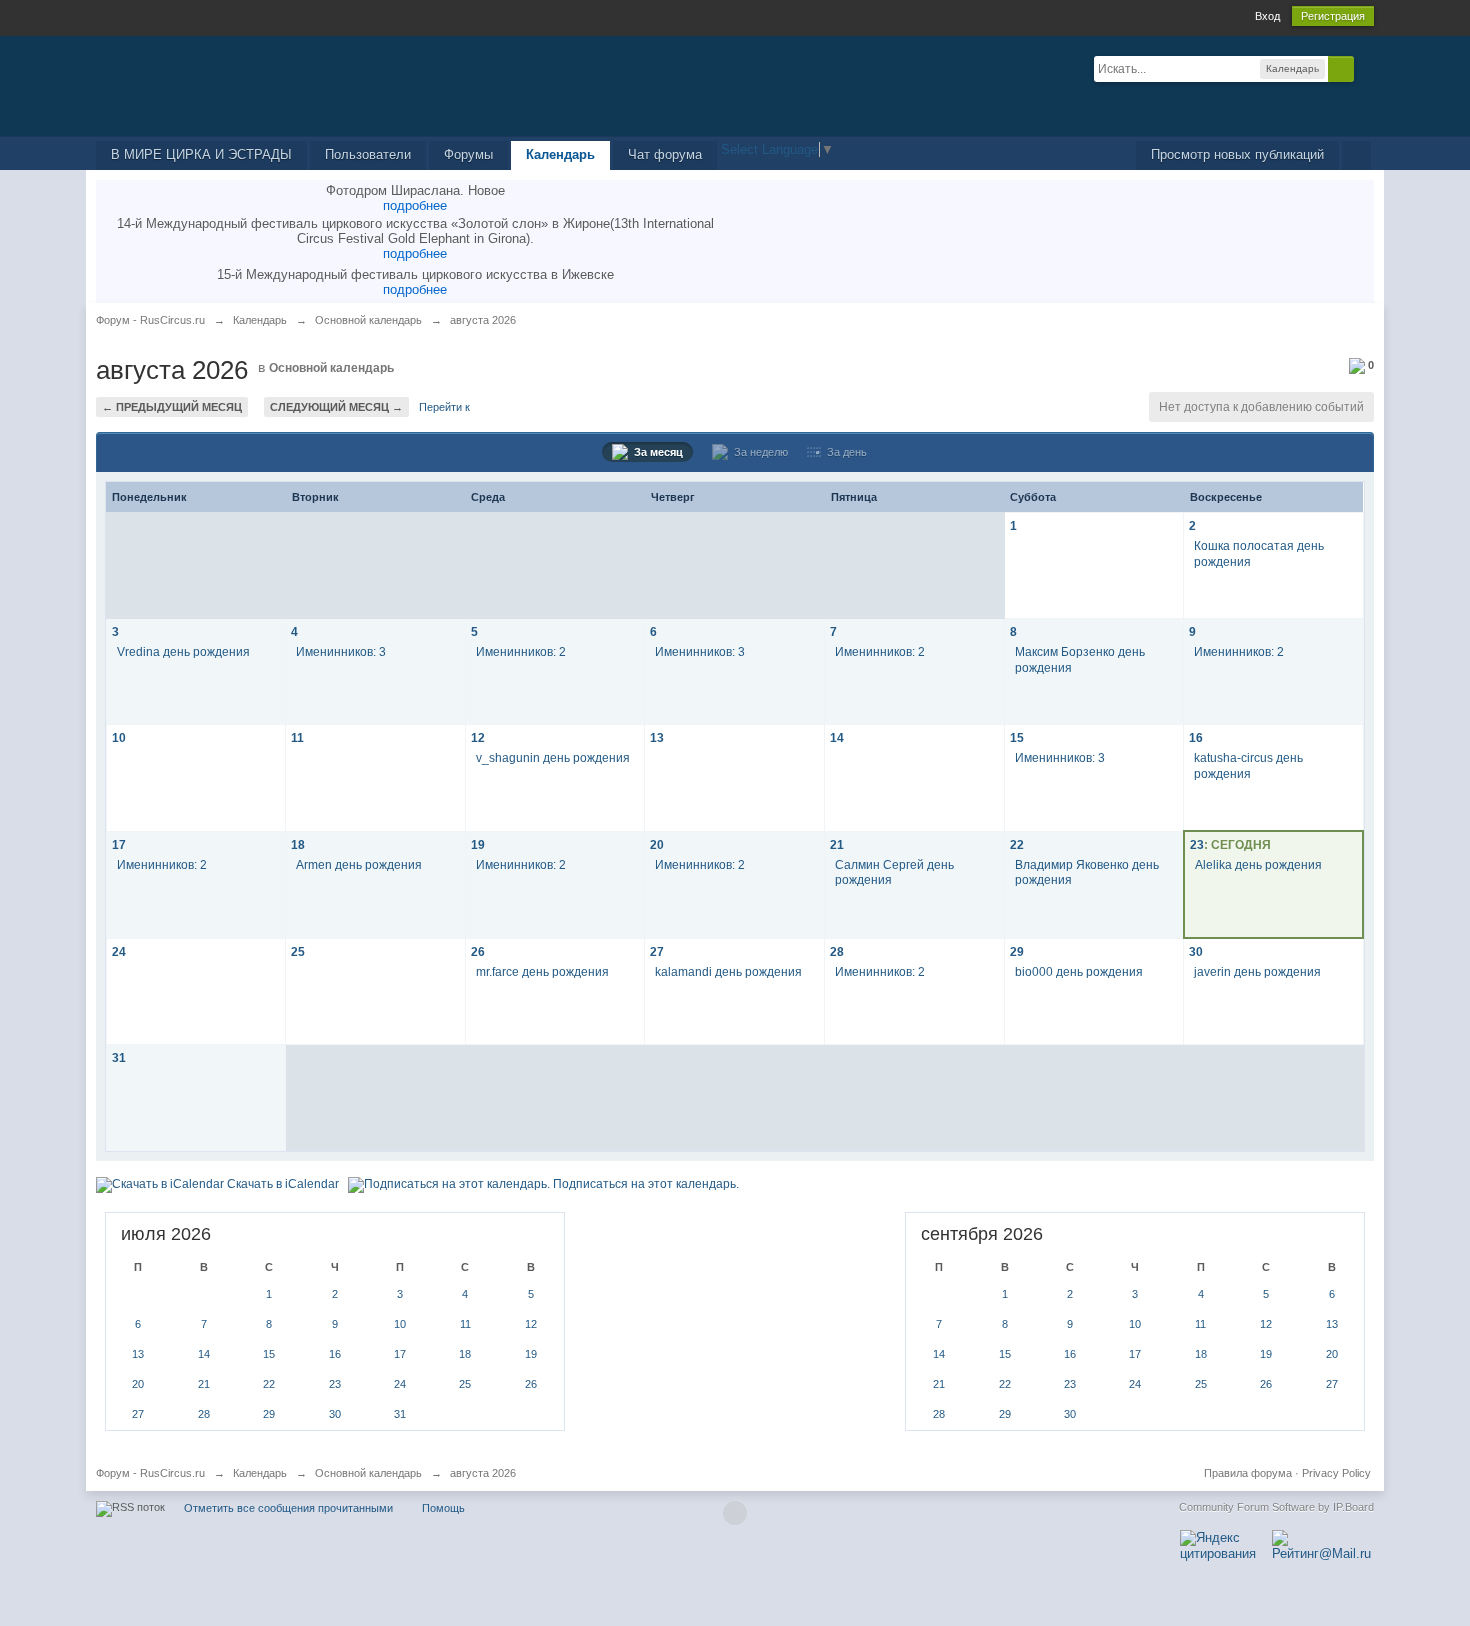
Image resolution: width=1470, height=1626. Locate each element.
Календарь (560, 154)
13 (657, 737)
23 (1197, 844)
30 (1196, 951)
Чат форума (665, 154)
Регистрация (1333, 16)
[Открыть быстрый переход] (1356, 155)
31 (119, 1057)
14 (837, 737)
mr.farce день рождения (542, 971)
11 (297, 737)
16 (1196, 737)
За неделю (758, 452)
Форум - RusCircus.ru (150, 1473)
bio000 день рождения (1079, 971)
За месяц (655, 452)
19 (478, 844)
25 (298, 951)
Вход (1267, 16)
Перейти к (444, 407)
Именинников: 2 (521, 651)
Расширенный (1366, 68)
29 (1017, 951)
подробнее (415, 205)
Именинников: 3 (341, 651)
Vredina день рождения (183, 651)
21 (837, 844)
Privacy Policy (1336, 1473)
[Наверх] (735, 1513)
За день (844, 452)
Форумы (468, 154)
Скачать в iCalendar (281, 1184)
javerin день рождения (1257, 971)
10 (119, 737)
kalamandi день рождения (728, 971)
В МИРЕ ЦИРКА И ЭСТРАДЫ (201, 154)
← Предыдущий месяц (172, 407)
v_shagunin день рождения (553, 757)
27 (657, 951)
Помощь (443, 1508)
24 (119, 951)
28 (837, 951)
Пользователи (368, 154)
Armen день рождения (359, 864)
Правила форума (1248, 1473)
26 (478, 951)
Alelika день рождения (1258, 864)
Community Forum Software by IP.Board (1276, 1507)
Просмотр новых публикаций (1237, 154)
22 (1017, 844)
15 (1017, 737)
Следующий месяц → (336, 407)
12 (478, 737)
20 (657, 844)
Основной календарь (331, 368)
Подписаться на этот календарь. (644, 1184)
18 (298, 844)
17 (119, 844)
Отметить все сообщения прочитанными (288, 1508)
